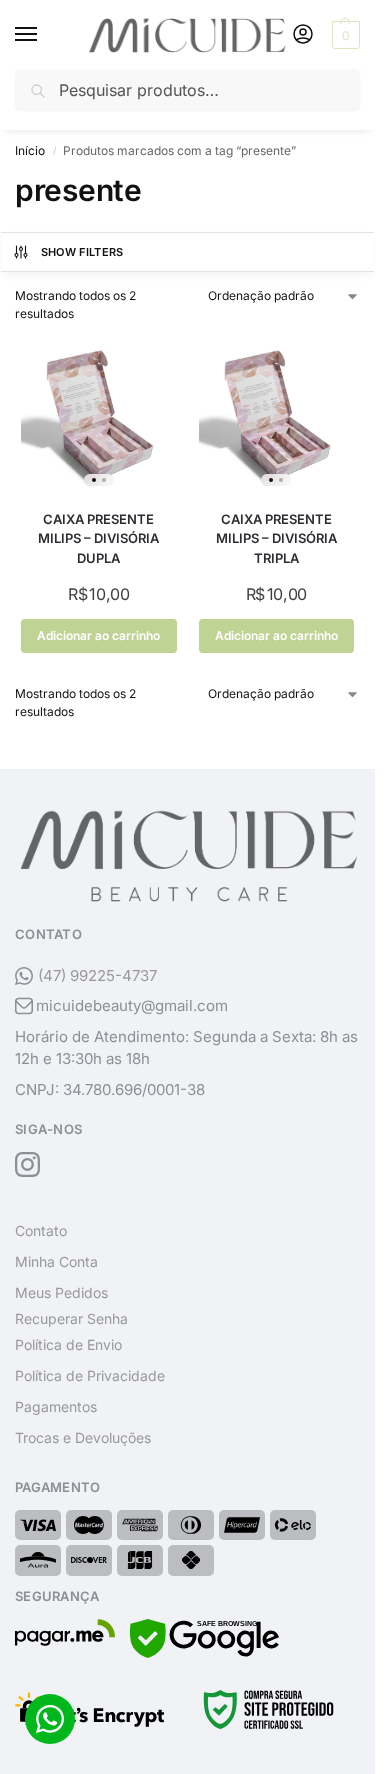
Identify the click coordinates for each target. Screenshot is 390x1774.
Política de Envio (68, 1344)
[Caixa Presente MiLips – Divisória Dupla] (99, 416)
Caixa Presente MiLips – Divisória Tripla (276, 538)
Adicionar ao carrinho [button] (98, 635)
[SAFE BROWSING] (204, 1652)
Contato (41, 1230)
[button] (343, 35)
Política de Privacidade (90, 1375)
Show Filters (82, 252)
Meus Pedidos (61, 1292)
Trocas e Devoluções (83, 1437)
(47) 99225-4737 (97, 975)
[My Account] (303, 35)
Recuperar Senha (71, 1318)
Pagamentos (56, 1406)
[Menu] (45, 35)
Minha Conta (56, 1261)
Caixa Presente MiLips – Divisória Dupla (98, 538)
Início (30, 150)
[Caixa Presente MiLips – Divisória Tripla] (277, 416)
